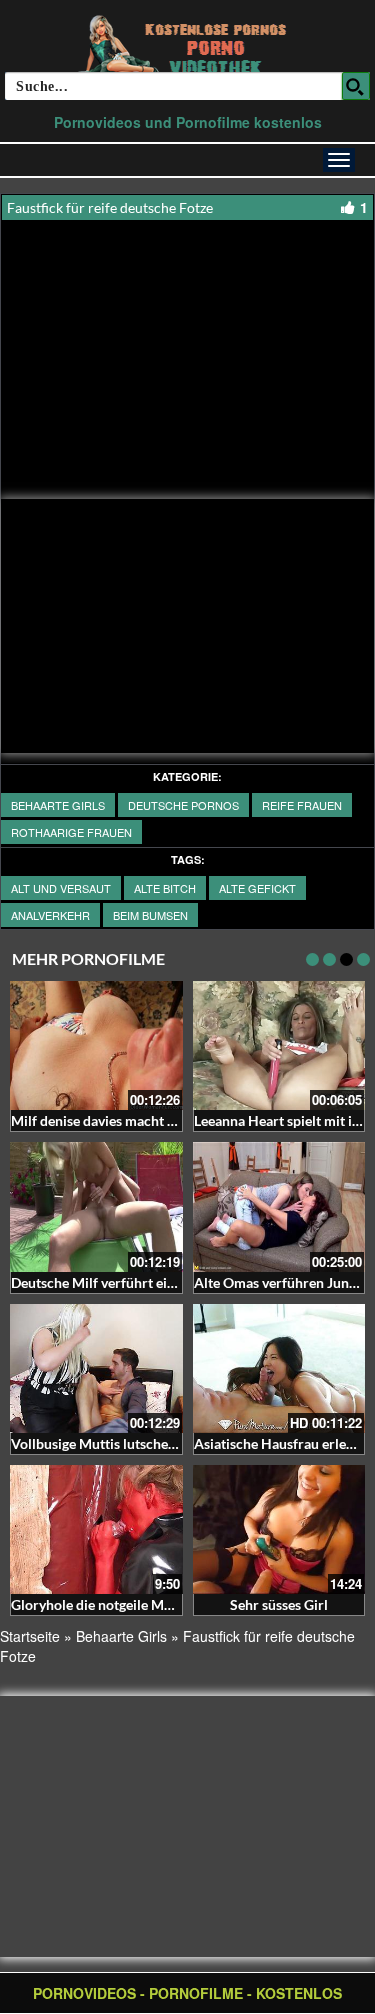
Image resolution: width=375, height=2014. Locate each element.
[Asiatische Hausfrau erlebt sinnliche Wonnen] (279, 1368)
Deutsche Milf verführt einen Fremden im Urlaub (162, 1282)
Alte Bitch (165, 888)
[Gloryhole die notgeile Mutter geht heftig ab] (96, 1529)
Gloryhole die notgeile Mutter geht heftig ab (146, 1604)
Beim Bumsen (150, 915)
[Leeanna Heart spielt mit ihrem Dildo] (279, 1045)
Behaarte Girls (58, 805)
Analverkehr (50, 915)
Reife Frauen (302, 805)
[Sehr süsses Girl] (279, 1529)
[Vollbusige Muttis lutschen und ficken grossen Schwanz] (96, 1368)
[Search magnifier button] (356, 86)
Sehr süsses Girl (279, 1604)
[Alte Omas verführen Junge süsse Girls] (279, 1206)
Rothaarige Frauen (71, 832)
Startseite (30, 1636)
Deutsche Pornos (183, 805)
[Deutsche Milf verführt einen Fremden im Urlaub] (96, 1206)
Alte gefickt (257, 888)
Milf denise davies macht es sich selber (130, 1120)
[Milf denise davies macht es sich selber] (96, 1045)
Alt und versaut (61, 888)
